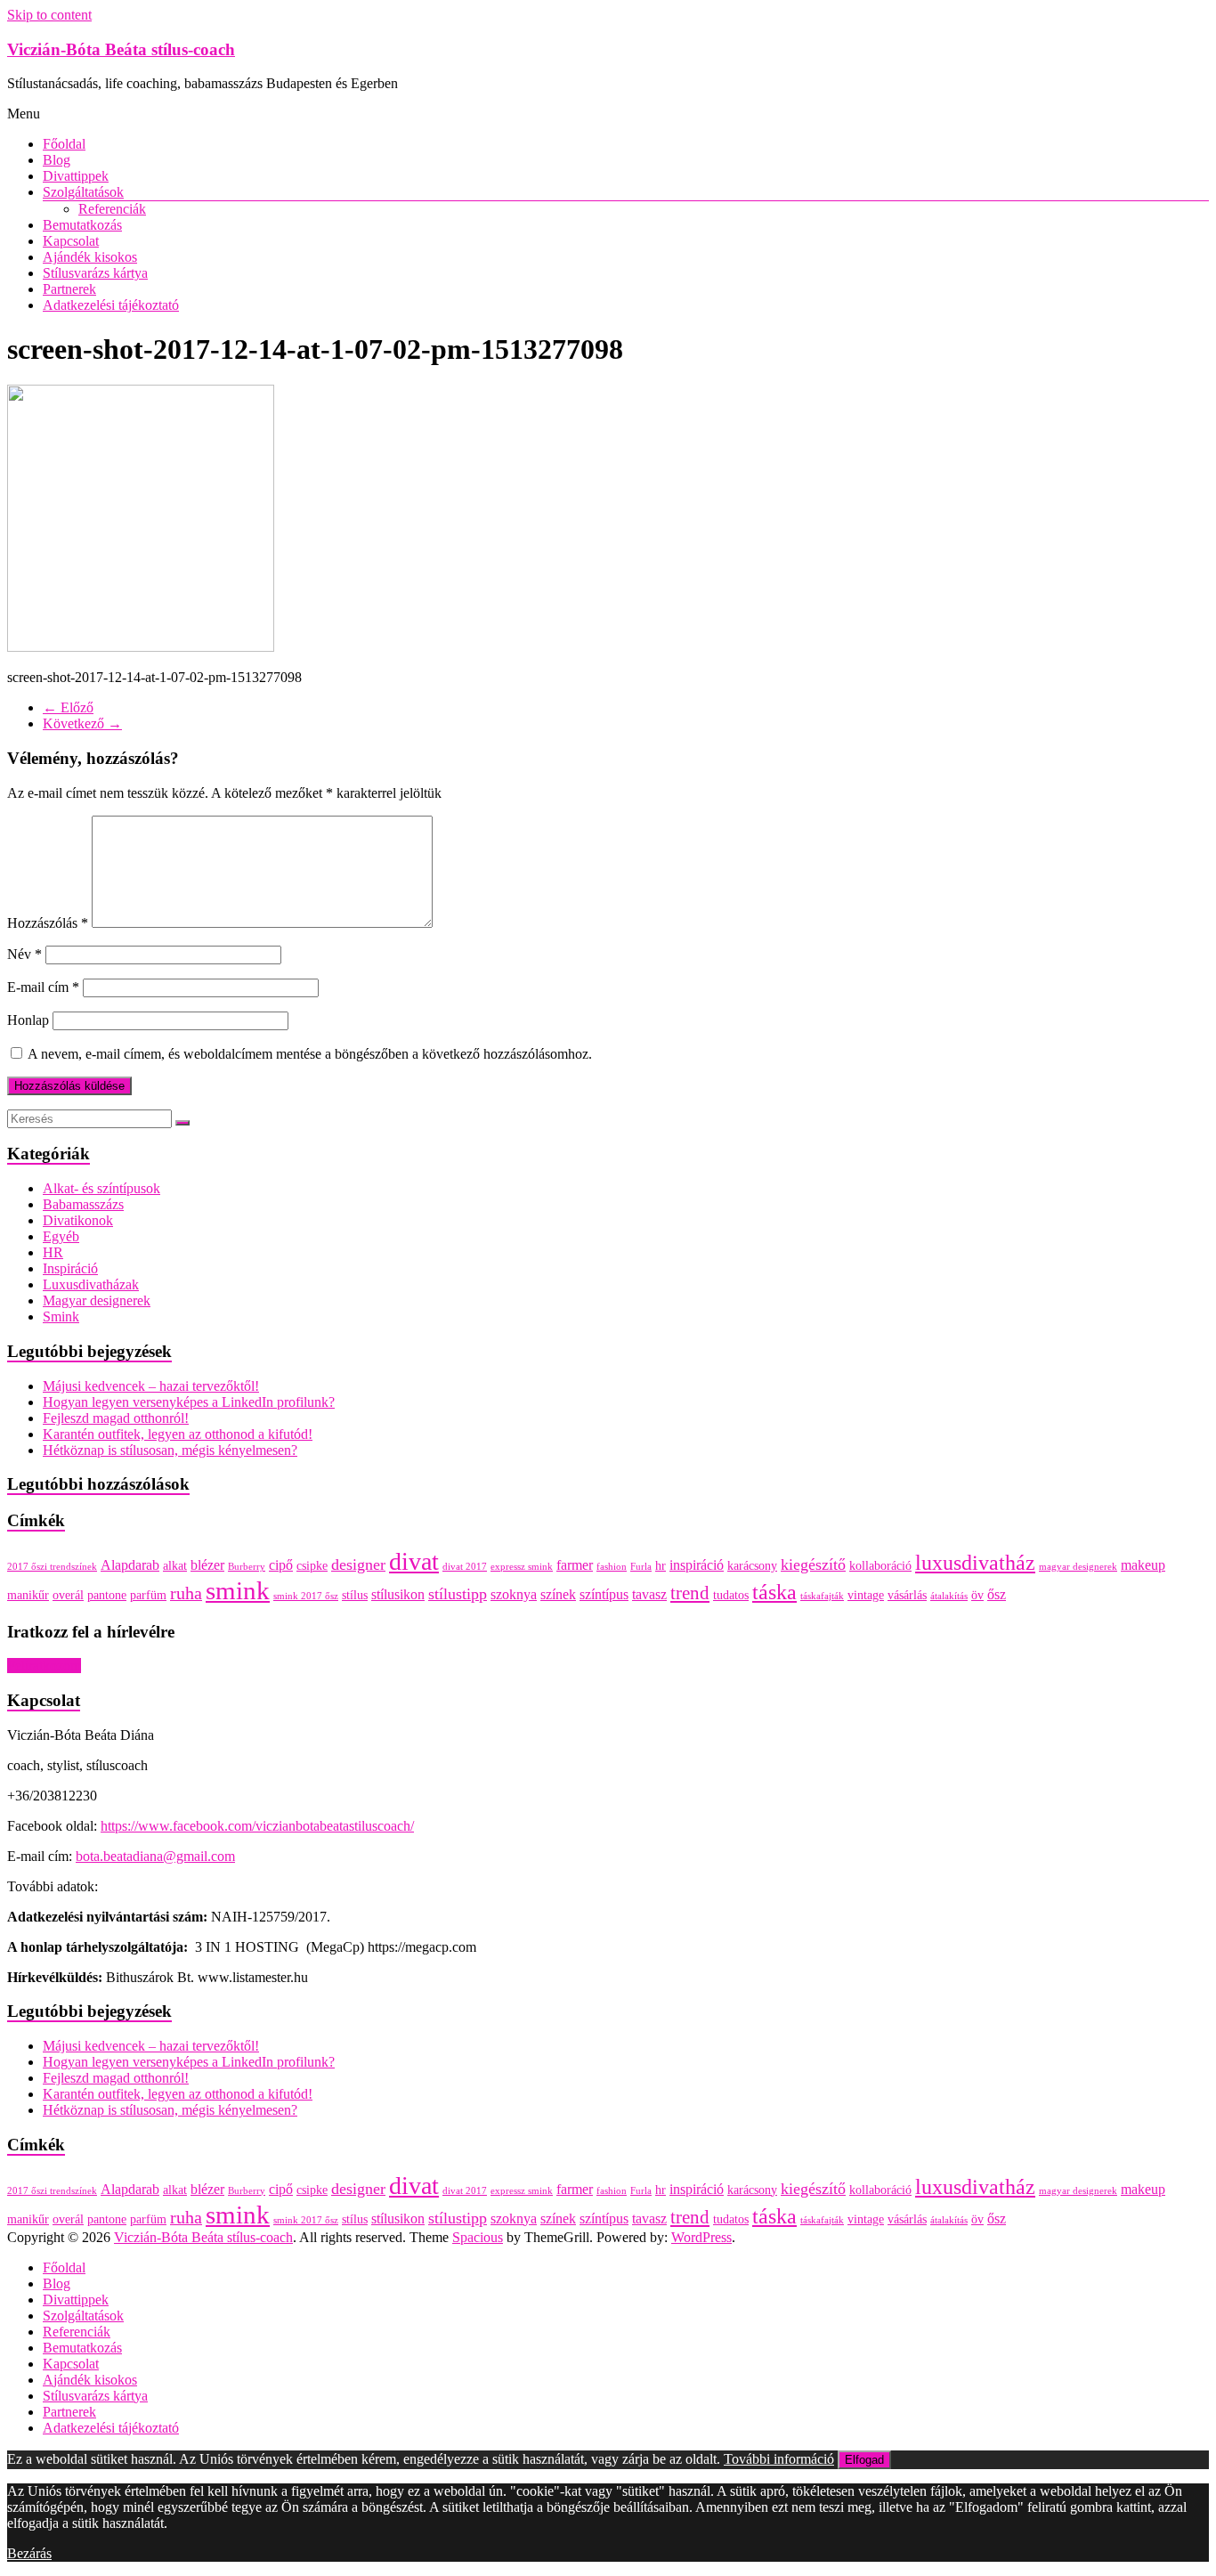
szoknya (514, 1594)
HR (53, 1252)
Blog (57, 160)
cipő (281, 1565)
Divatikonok (78, 1220)
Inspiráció (70, 1268)
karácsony (752, 1566)
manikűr (28, 1595)
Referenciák (112, 209)
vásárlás (907, 1595)
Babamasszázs (83, 1204)
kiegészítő (813, 1564)
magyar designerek (1078, 1567)
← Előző (68, 707)
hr (661, 1566)
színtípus (604, 1594)
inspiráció (697, 1565)
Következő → (82, 723)
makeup (1143, 1565)
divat (414, 1561)
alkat (175, 1566)
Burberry (247, 1567)
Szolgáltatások (83, 192)
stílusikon (398, 1594)
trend (690, 1593)
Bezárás (29, 2553)
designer (358, 1564)
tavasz (649, 1594)
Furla (641, 1567)
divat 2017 (465, 1567)
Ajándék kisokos (90, 257)
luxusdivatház (975, 1563)
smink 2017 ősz (306, 1596)
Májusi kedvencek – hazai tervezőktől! (151, 1386)
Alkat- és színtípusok (101, 1188)
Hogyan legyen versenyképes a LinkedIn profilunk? (189, 1402)
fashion (612, 1567)
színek (558, 1594)
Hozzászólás (48, 923)
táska (774, 1592)
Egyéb (61, 1236)
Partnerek (69, 289)
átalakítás (949, 1596)
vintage (866, 1595)
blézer (207, 1565)
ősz (997, 1594)
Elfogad (864, 2460)
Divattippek (76, 176)
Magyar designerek (97, 1300)
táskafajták (822, 1596)
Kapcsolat (71, 241)
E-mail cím (43, 987)
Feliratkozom (44, 1666)
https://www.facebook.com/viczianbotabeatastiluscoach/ (257, 1826)
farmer (575, 1565)
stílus (355, 1595)
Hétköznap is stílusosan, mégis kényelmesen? (170, 1450)
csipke (312, 1566)
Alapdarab (130, 1565)
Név (24, 954)
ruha (186, 1593)
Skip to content (49, 15)
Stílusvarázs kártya (95, 273)
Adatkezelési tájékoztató (111, 305)
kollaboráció (880, 1566)
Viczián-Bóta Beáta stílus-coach (121, 49)
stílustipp (458, 1594)
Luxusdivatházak (91, 1284)
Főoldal (64, 144)
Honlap (28, 1020)
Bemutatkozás (82, 225)
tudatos (731, 1595)
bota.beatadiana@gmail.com (155, 1856)
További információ (779, 2459)
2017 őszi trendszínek (52, 1567)
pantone (107, 1595)
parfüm (148, 1595)
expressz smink (522, 1567)
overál (68, 1595)
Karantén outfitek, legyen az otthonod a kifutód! (178, 1434)
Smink (61, 1316)
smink (238, 1590)
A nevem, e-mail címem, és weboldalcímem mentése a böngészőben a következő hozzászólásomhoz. (310, 1054)
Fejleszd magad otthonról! (116, 1418)
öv (977, 1595)
